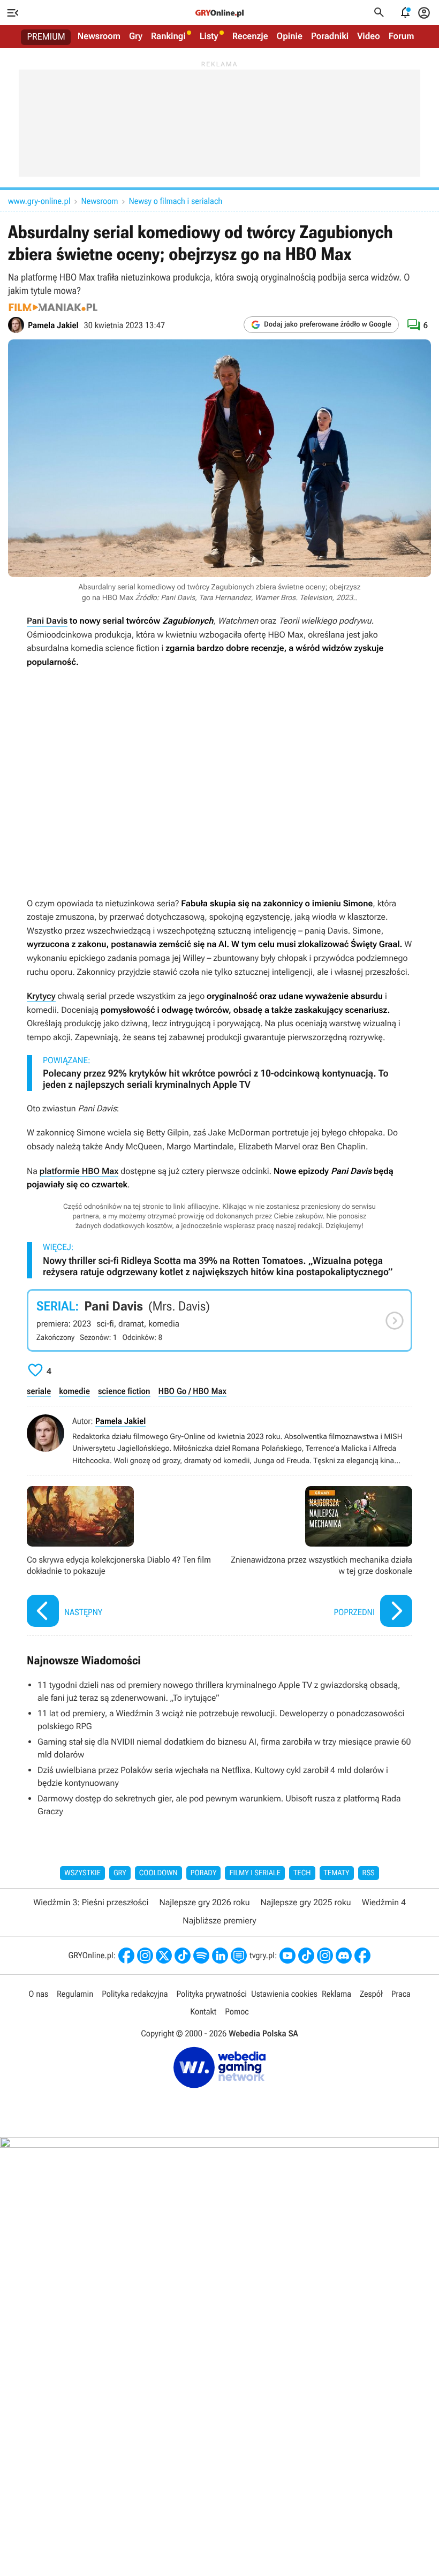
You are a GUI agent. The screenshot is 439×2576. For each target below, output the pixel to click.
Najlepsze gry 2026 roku (204, 1902)
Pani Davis (47, 621)
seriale (39, 1391)
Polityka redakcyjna (135, 1994)
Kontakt (203, 2011)
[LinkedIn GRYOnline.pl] (220, 1956)
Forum (402, 36)
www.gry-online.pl (39, 201)
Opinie (290, 36)
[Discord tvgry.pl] (344, 1956)
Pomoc (237, 2011)
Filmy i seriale (255, 1873)
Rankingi (168, 36)
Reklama (336, 1994)
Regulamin (75, 1994)
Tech (302, 1873)
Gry (136, 36)
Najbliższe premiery (219, 1920)
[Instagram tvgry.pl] (325, 1956)
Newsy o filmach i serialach (176, 201)
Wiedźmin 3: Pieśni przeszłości (91, 1902)
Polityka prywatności (211, 1994)
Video (369, 36)
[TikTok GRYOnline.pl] (183, 1956)
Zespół (371, 1994)
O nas (38, 1994)
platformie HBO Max (79, 1171)
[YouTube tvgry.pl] (287, 1956)
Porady (204, 1873)
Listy (209, 36)
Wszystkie (82, 1873)
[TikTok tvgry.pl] (306, 1956)
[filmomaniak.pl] (53, 307)
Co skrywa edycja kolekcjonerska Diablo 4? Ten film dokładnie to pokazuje (120, 1558)
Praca (401, 1994)
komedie (74, 1391)
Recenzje (250, 36)
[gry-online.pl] (219, 13)
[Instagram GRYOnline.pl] (145, 1956)
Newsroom (99, 36)
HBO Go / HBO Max (192, 1391)
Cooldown (158, 1873)
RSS (369, 1873)
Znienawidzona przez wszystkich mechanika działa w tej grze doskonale (319, 1558)
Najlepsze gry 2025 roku (306, 1902)
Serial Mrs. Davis (219, 1321)
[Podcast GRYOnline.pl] (201, 1956)
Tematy (337, 1873)
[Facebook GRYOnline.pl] (126, 1956)
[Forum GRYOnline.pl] (239, 1956)
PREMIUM (46, 37)
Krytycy (41, 996)
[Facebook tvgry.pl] (362, 1956)
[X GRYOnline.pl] (164, 1956)
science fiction (124, 1391)
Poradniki (330, 36)
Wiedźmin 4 (384, 1902)
